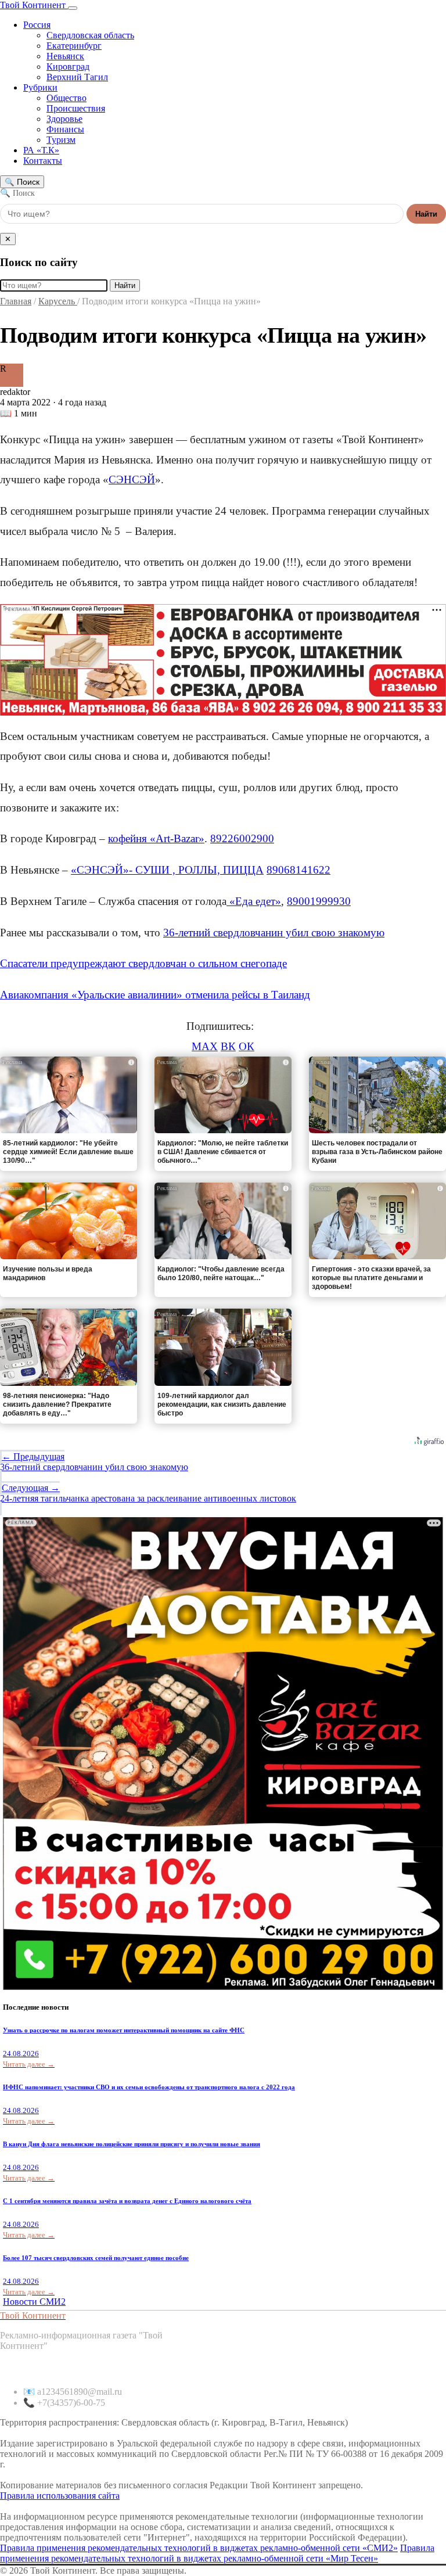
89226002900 (242, 838)
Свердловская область (90, 35)
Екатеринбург (74, 46)
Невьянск (65, 56)
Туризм (61, 140)
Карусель (58, 301)
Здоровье (64, 119)
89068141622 (298, 870)
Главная (16, 301)
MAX (205, 1046)
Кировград (68, 67)
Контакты (43, 161)
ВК (228, 1046)
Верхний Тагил (77, 77)
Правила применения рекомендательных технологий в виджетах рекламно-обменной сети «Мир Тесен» (217, 2553)
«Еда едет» (254, 901)
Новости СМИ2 (34, 2302)
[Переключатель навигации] (73, 8)
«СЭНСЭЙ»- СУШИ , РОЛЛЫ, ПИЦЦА (167, 870)
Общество (66, 98)
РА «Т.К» (41, 150)
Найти (426, 214)
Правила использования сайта (60, 2496)
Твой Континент (34, 5)
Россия (37, 25)
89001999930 (319, 901)
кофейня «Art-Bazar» (156, 838)
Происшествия (76, 108)
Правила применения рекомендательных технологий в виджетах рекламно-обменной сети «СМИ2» (199, 2548)
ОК (247, 1046)
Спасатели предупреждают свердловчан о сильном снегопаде (143, 963)
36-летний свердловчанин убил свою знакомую (274, 933)
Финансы (65, 129)
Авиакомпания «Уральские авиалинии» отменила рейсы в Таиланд (155, 995)
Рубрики (40, 87)
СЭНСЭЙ (132, 479)
